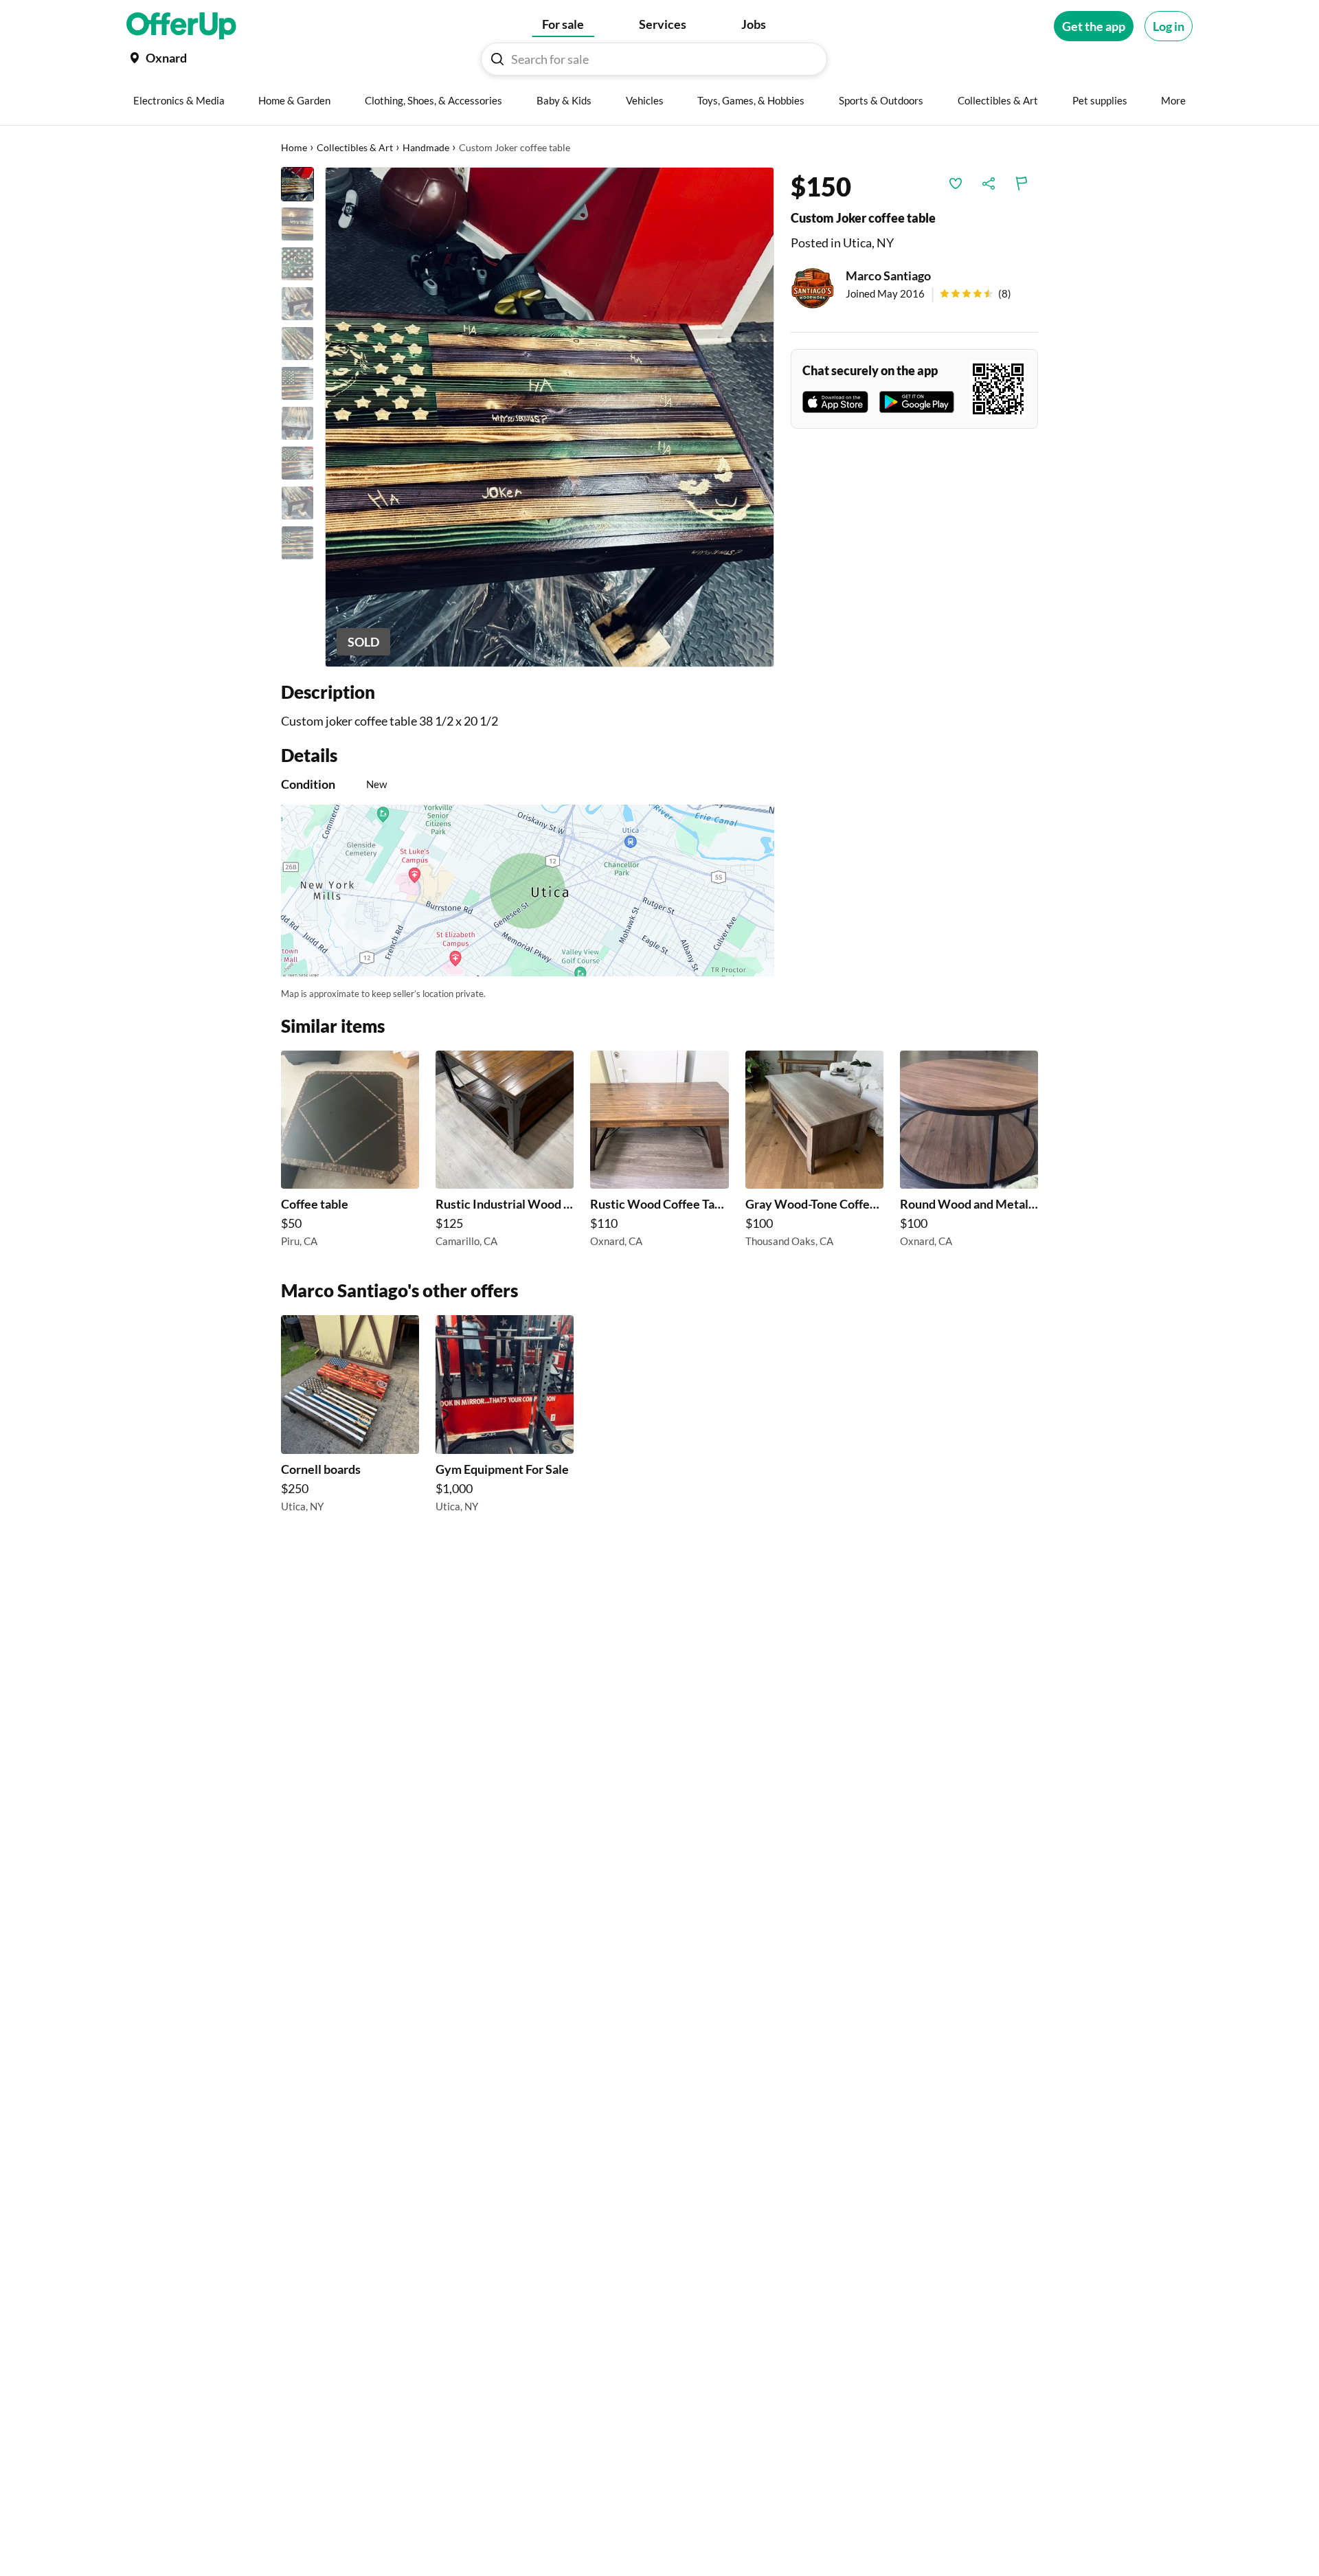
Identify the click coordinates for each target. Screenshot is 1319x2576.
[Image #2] (297, 224)
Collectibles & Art (355, 147)
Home (294, 147)
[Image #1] (297, 184)
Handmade (426, 147)
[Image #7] (297, 423)
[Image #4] (297, 304)
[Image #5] (297, 344)
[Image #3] (297, 264)
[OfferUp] (181, 26)
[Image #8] (297, 463)
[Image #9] (297, 503)
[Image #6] (297, 383)
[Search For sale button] (497, 59)
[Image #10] (297, 543)
